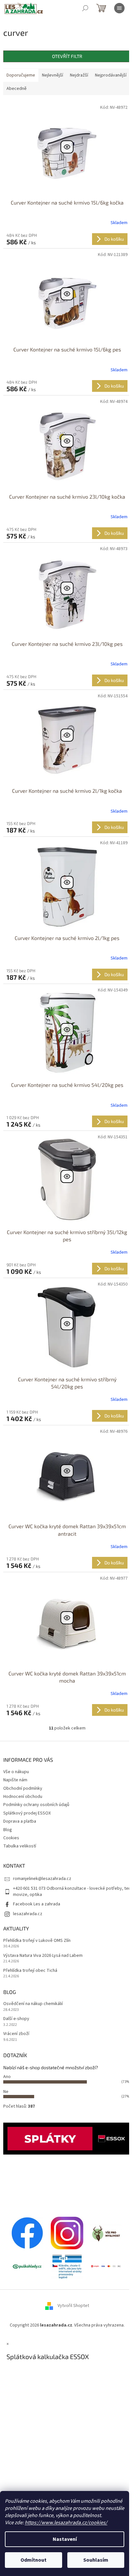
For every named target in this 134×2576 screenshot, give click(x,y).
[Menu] (119, 8)
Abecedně (17, 89)
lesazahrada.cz (28, 1914)
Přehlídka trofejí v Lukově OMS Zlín (37, 1941)
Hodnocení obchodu (23, 1797)
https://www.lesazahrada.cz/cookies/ (66, 2523)
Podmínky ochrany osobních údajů (36, 1805)
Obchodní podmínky (23, 1788)
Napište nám (15, 1780)
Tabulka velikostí (20, 1846)
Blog (8, 1830)
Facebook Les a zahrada (37, 1904)
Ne (6, 2092)
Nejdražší (79, 75)
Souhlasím (96, 2560)
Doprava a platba (20, 1821)
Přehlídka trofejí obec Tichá (30, 1971)
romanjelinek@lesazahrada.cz (42, 1879)
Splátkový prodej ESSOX (27, 1813)
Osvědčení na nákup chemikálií (33, 2004)
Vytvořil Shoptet (73, 2306)
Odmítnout (33, 2560)
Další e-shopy (16, 2019)
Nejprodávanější (111, 75)
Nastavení (65, 2539)
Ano (7, 2077)
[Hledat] (85, 8)
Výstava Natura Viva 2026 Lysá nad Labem (43, 1956)
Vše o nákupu (16, 1772)
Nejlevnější (53, 75)
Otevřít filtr (67, 56)
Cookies (11, 1838)
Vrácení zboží (16, 2034)
